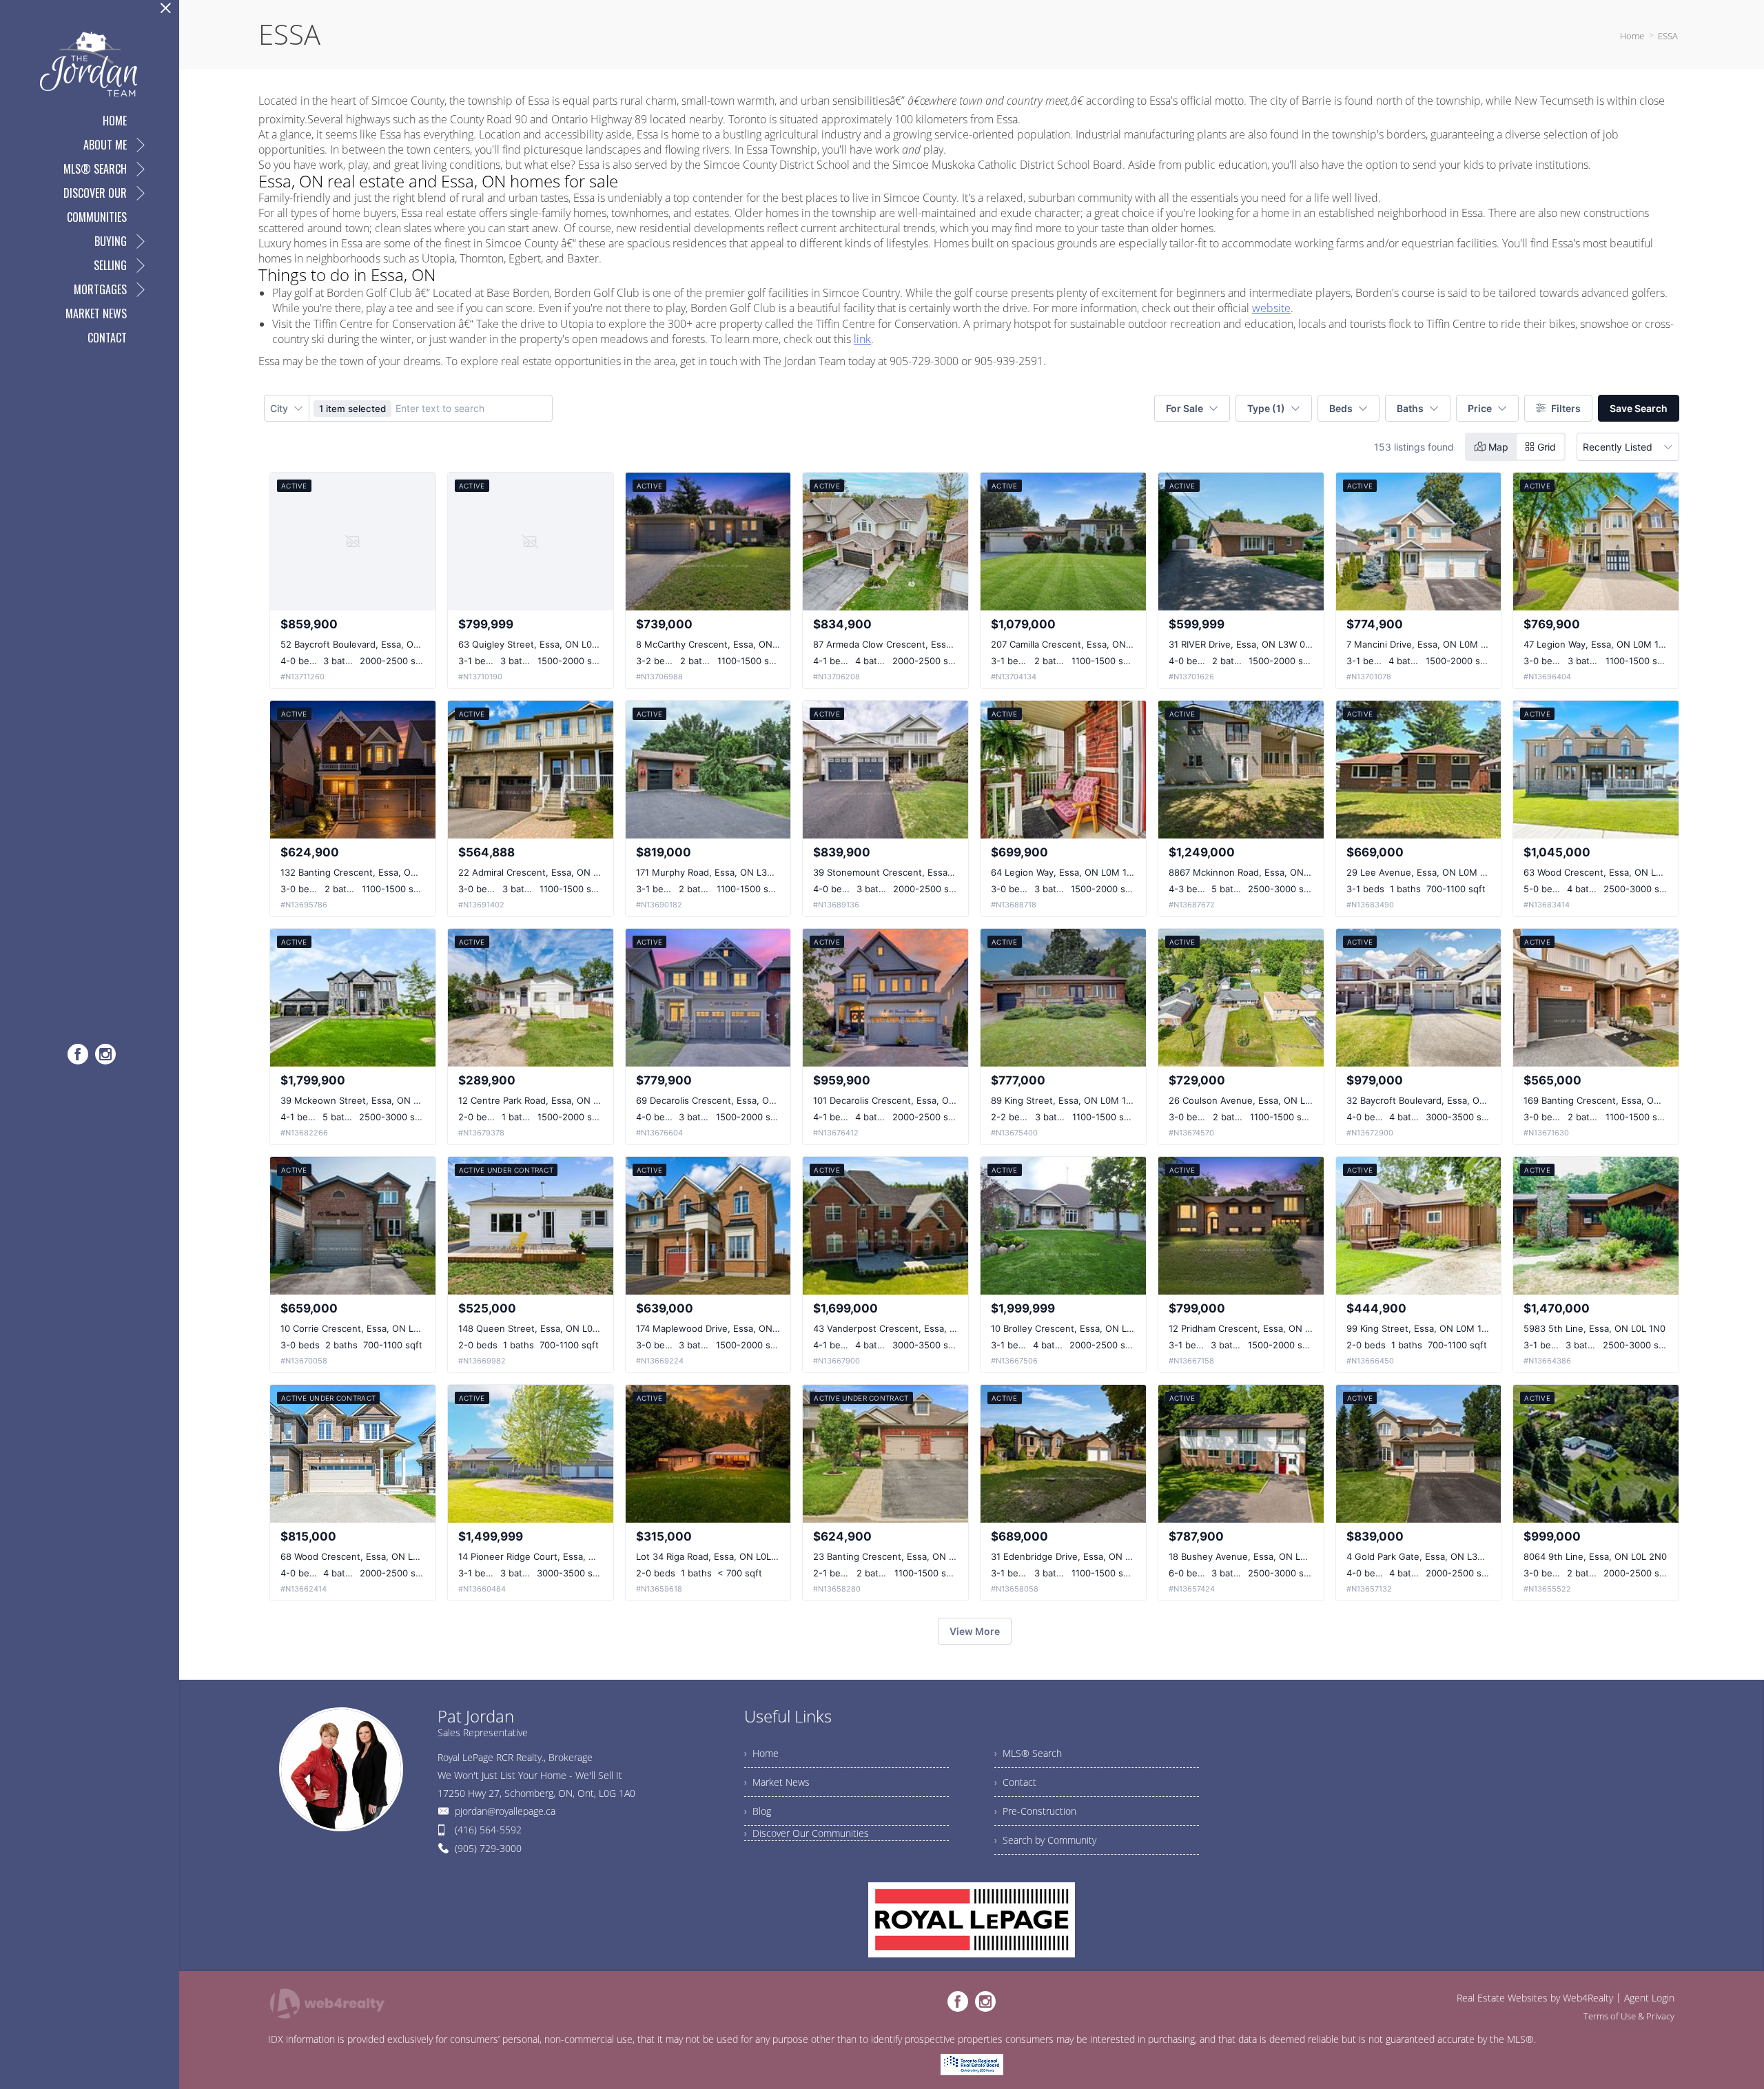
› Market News (777, 1782)
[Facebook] (78, 1054)
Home (1632, 36)
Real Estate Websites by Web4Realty (1535, 1998)
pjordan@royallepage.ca (505, 1811)
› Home (761, 1753)
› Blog (758, 1811)
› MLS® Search (1028, 1753)
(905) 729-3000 (488, 1848)
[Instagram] (105, 1054)
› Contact (1015, 1782)
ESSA (1668, 36)
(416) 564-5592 (488, 1830)
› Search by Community (1045, 1840)
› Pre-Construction (1035, 1811)
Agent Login (1649, 1998)
